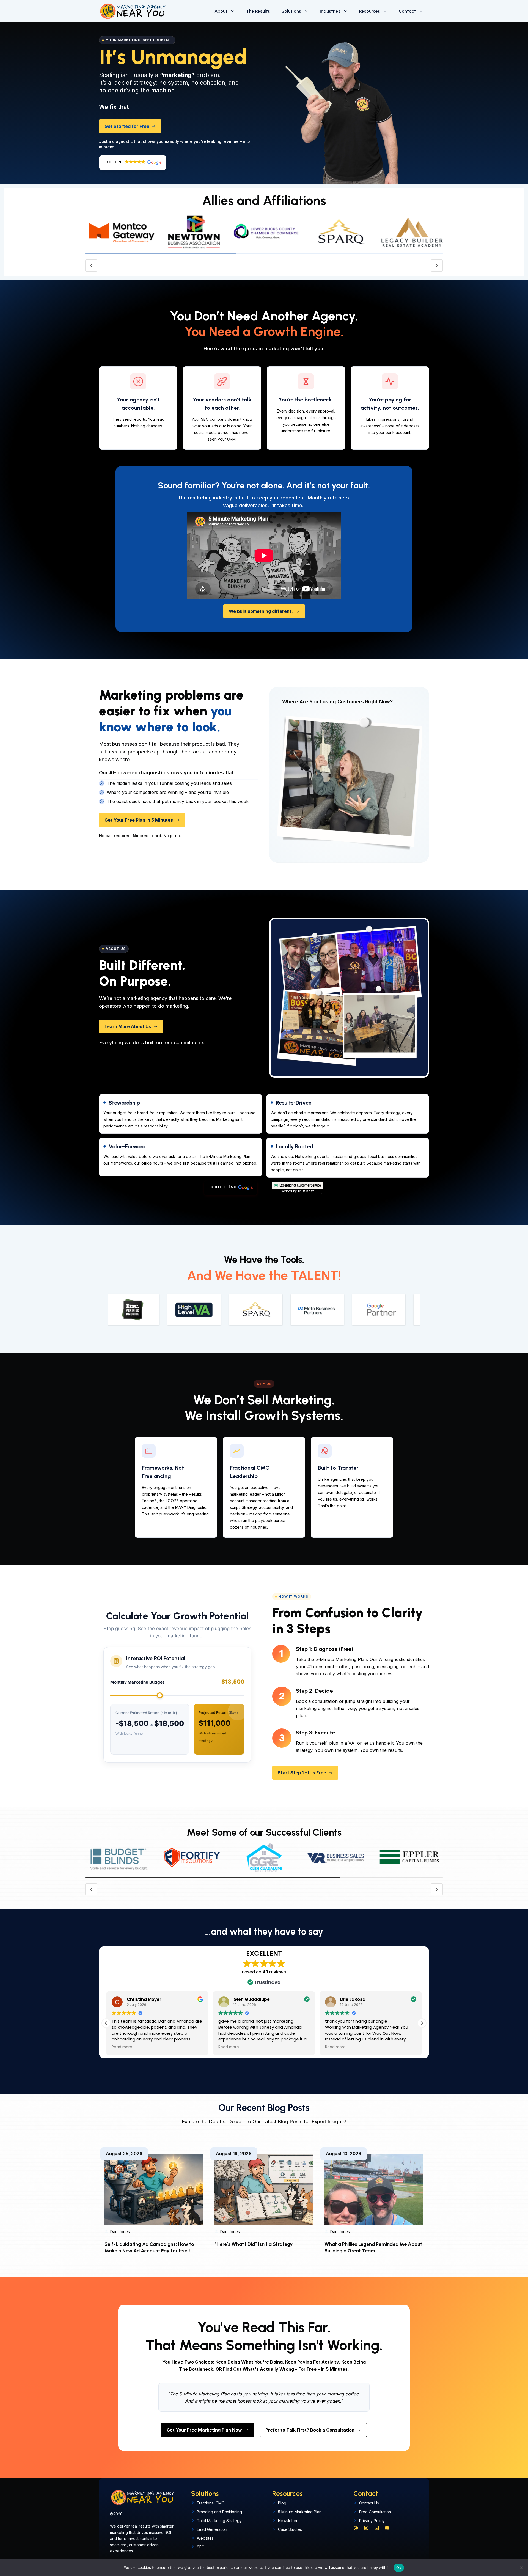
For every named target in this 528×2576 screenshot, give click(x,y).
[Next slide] (437, 266)
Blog (282, 2503)
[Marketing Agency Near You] (133, 11)
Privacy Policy (372, 2521)
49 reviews (274, 1972)
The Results (258, 11)
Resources (370, 11)
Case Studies (290, 2529)
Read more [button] (122, 2047)
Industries (330, 11)
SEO (201, 2547)
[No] (521, 2568)
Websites (205, 2538)
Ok (399, 2567)
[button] (133, 163)
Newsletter (288, 2521)
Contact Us (369, 2503)
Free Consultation (375, 2512)
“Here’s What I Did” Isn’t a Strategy (254, 2244)
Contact (407, 11)
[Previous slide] (91, 266)
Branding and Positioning (219, 2512)
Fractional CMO (211, 2503)
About (221, 11)
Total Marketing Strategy (219, 2521)
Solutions (291, 11)
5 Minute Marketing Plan (300, 2512)
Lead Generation (212, 2529)
